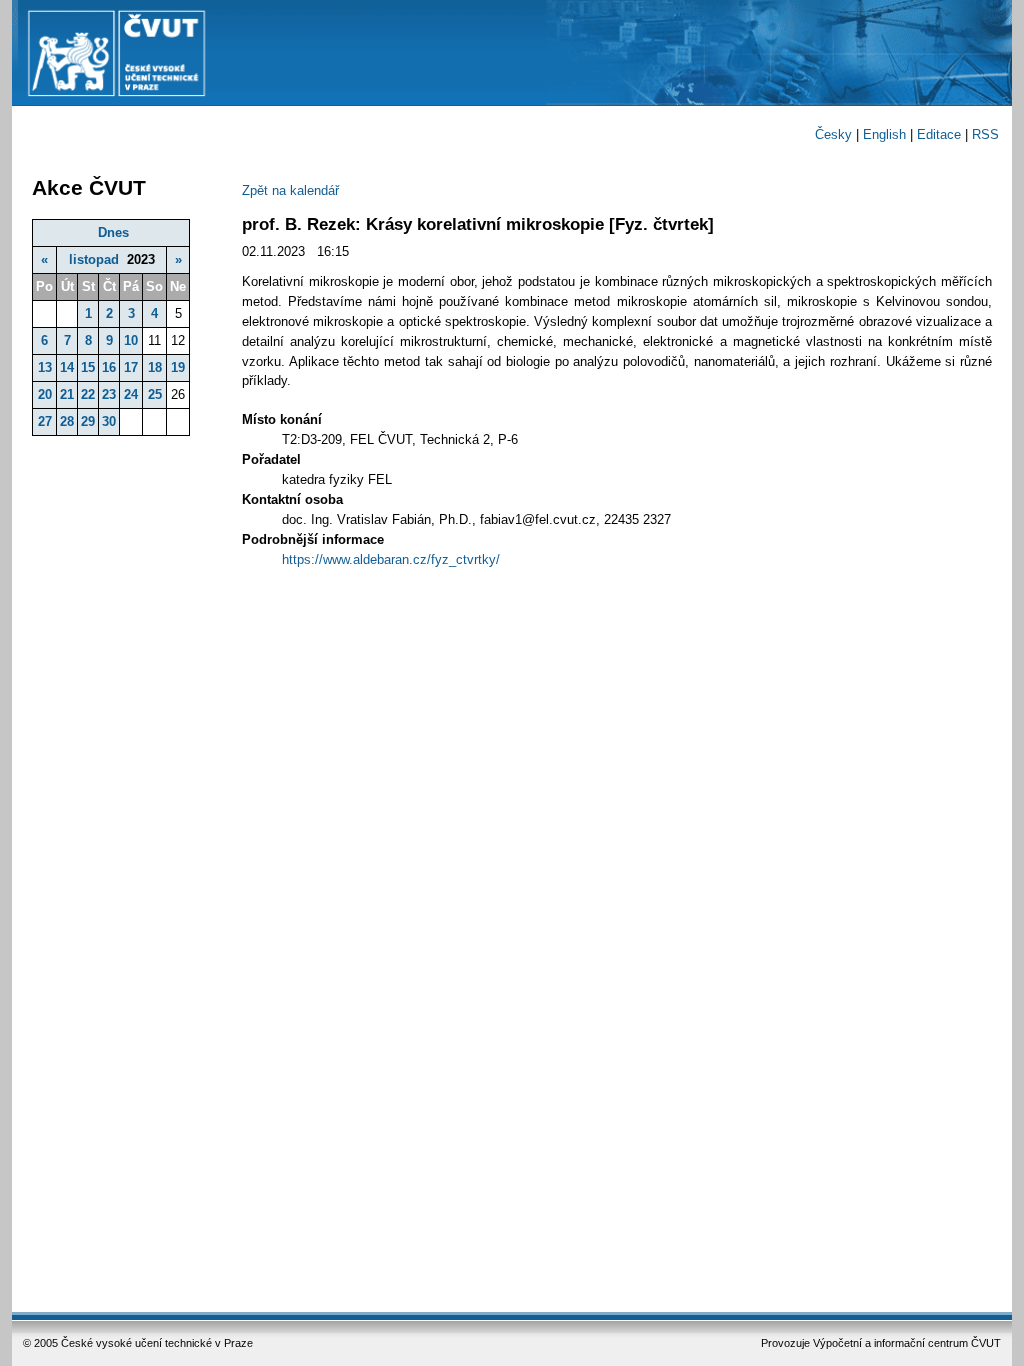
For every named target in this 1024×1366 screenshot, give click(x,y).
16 (109, 367)
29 (88, 421)
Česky (833, 134)
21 (67, 394)
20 (45, 394)
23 (109, 394)
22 (88, 394)
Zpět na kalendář (290, 190)
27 (45, 421)
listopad (94, 259)
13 (45, 367)
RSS (985, 134)
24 (131, 394)
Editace (939, 134)
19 (178, 367)
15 (88, 367)
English (884, 134)
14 (67, 367)
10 (131, 340)
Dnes (113, 232)
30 (109, 421)
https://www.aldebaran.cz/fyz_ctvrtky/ (391, 559)
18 (155, 367)
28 (67, 421)
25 (155, 394)
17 (131, 367)
